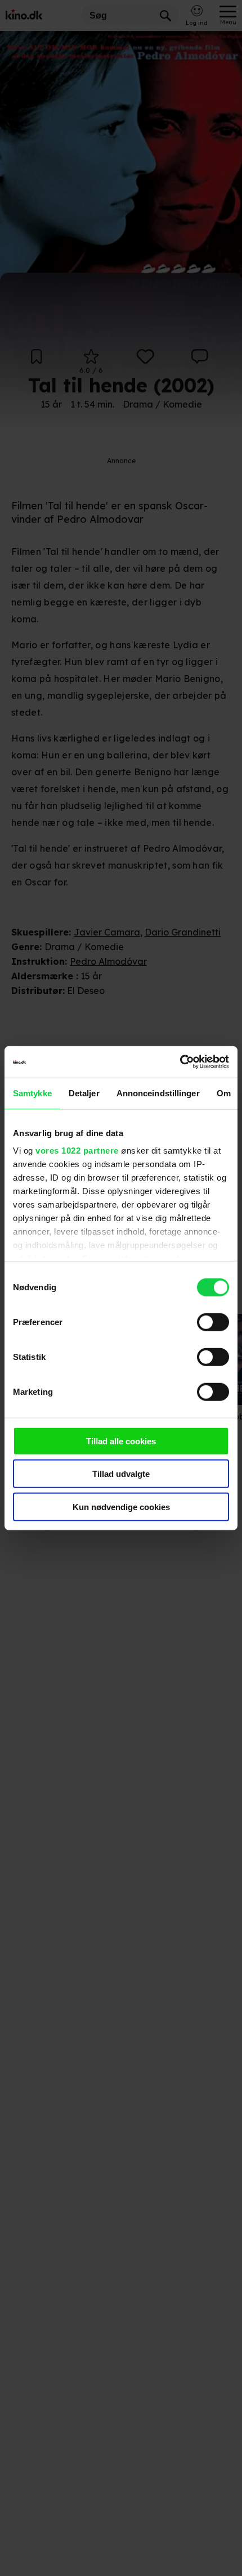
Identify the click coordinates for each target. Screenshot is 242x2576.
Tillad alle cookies (121, 1441)
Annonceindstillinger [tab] (158, 1093)
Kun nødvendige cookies (121, 1506)
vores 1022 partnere (77, 1151)
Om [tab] (224, 1093)
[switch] (213, 1322)
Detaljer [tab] (84, 1093)
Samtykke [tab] (32, 1093)
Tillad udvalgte (121, 1474)
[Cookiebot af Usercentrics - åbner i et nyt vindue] (180, 1062)
